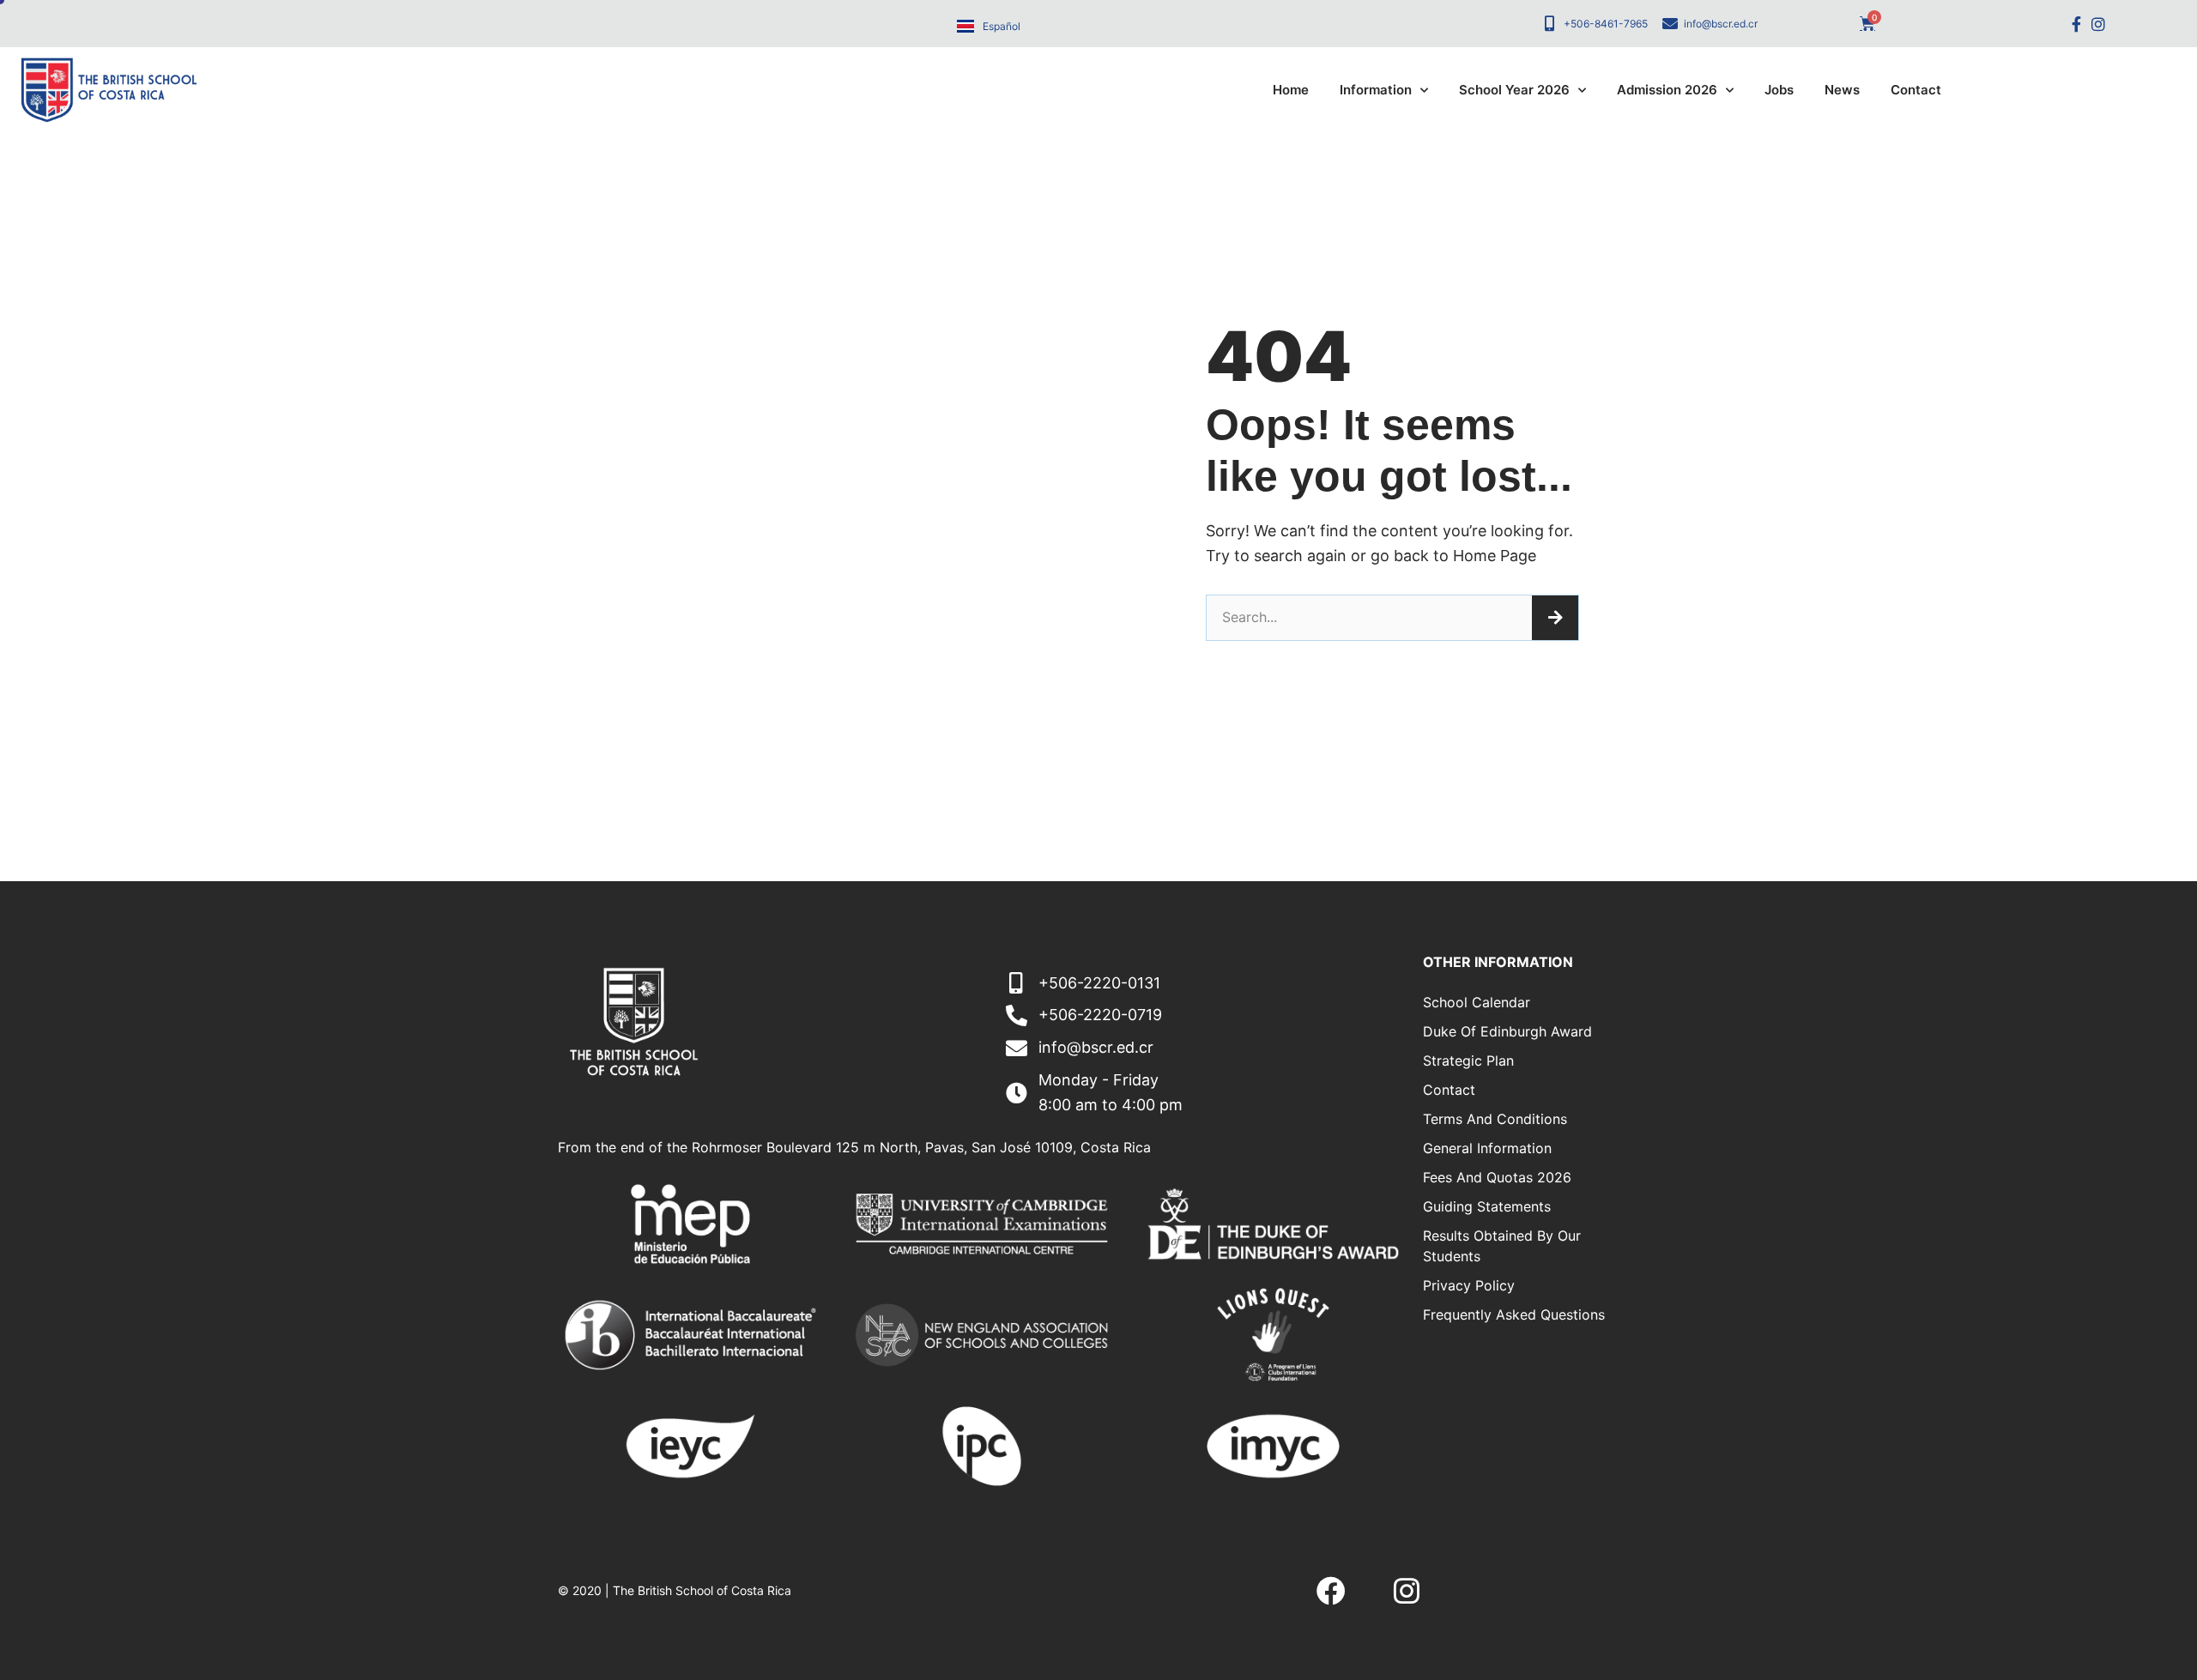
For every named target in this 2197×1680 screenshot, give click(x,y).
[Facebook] (1331, 1591)
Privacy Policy (1469, 1285)
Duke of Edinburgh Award (1507, 1031)
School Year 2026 (1514, 90)
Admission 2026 (1667, 90)
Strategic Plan (1468, 1061)
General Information (1487, 1148)
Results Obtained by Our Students (1502, 1246)
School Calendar (1477, 1002)
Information (1376, 90)
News (1842, 90)
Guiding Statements (1487, 1206)
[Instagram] (2098, 24)
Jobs (1779, 90)
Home (1291, 90)
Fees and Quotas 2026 (1497, 1177)
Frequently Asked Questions (1514, 1314)
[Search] (1555, 618)
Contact (1916, 90)
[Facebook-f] (2076, 24)
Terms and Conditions (1495, 1119)
